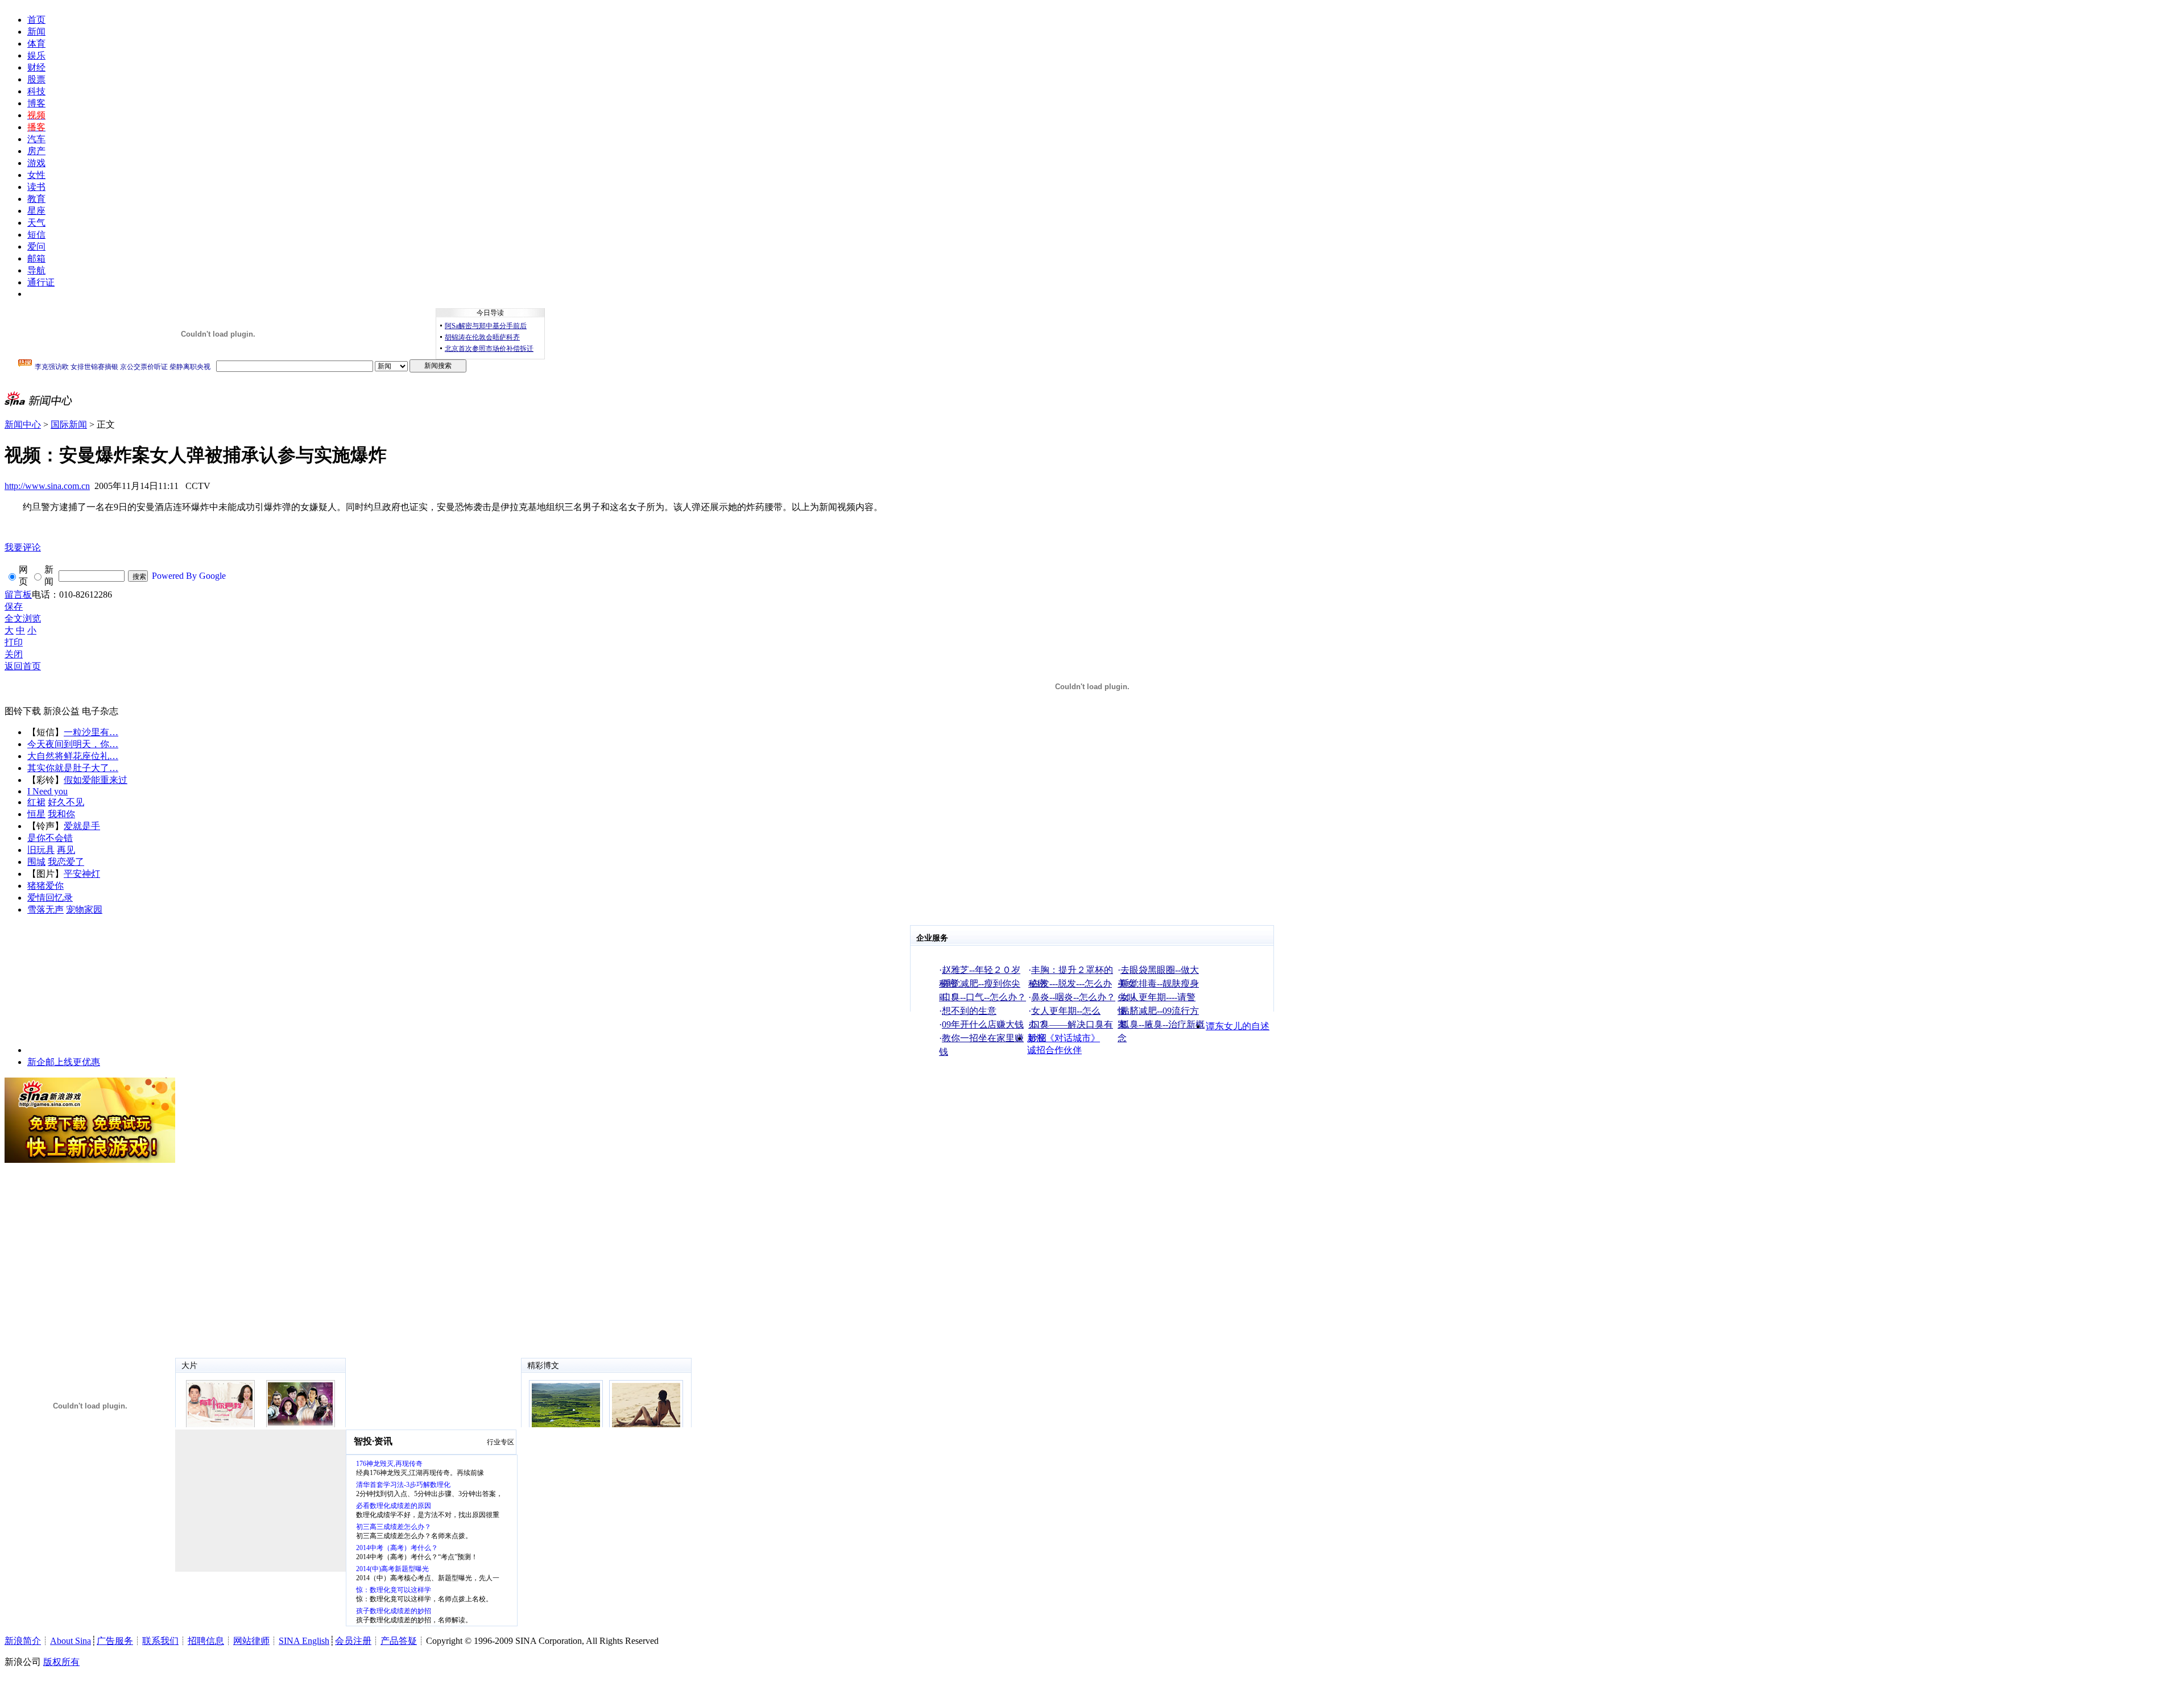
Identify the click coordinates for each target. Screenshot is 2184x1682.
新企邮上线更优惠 (64, 1062)
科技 (36, 91)
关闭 (14, 654)
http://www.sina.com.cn (47, 486)
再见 (66, 850)
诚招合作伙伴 (1054, 1050)
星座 (36, 211)
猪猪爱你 (45, 886)
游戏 (36, 163)
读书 (36, 187)
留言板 (18, 594)
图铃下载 (23, 711)
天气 (36, 223)
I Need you (47, 791)
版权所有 (61, 1662)
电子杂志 (100, 711)
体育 (36, 43)
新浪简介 (23, 1641)
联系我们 (160, 1641)
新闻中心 (23, 424)
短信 (36, 235)
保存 (14, 606)
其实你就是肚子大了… (73, 768)
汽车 (36, 139)
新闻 (36, 32)
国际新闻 (69, 424)
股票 (36, 79)
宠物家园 (84, 910)
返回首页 (23, 666)
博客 (36, 103)
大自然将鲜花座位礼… (73, 756)
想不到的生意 (969, 1011)
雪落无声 (45, 910)
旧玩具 (41, 850)
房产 (36, 151)
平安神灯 (82, 874)
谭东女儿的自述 (1238, 1026)
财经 (36, 67)
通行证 (41, 282)
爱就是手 (82, 826)
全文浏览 (23, 618)
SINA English (304, 1641)
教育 (36, 199)
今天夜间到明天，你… (73, 744)
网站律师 (251, 1641)
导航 (36, 270)
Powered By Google (189, 576)
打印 (14, 642)
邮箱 (36, 258)
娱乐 (36, 55)
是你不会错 (50, 838)
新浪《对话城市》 (1064, 1038)
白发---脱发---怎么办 (1072, 983)
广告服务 (115, 1641)
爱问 (36, 246)
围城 (36, 862)
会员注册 (353, 1641)
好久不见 (66, 802)
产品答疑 (399, 1641)
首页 (36, 20)
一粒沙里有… (91, 732)
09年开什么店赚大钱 (983, 1024)
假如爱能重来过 (96, 780)
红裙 (36, 802)
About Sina (71, 1641)
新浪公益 (61, 711)
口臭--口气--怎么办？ (984, 997)
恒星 (36, 814)
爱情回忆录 (50, 898)
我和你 (61, 814)
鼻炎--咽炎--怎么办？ (1073, 997)
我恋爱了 (66, 862)
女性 (36, 175)
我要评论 (23, 547)
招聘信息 (206, 1641)
